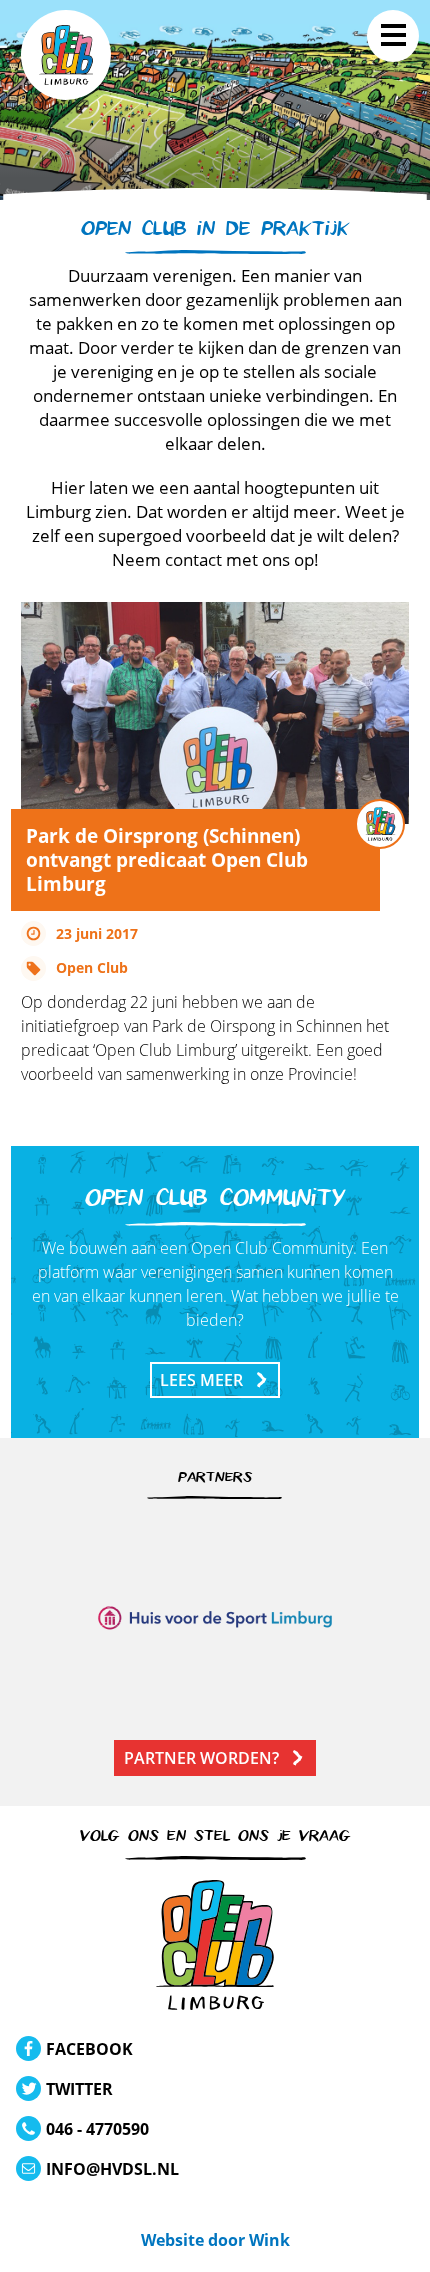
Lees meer (201, 1380)
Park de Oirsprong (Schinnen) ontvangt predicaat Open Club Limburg (167, 859)
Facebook (89, 2049)
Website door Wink (215, 2240)
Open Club (92, 967)
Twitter (79, 2089)
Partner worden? (201, 1758)
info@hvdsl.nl (112, 2169)
